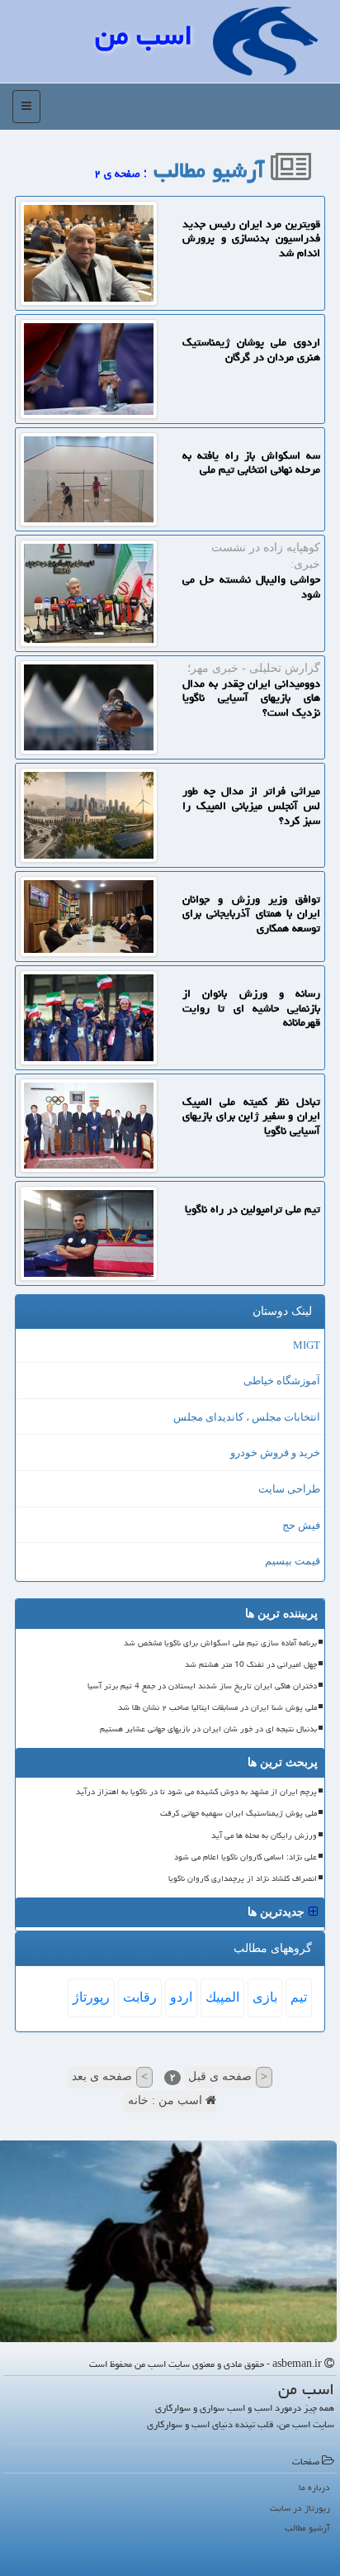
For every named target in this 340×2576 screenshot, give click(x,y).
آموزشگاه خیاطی (282, 1381)
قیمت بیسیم (293, 1561)
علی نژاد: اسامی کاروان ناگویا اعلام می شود (246, 1857)
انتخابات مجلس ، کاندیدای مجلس (247, 1417)
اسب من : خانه (167, 2100)
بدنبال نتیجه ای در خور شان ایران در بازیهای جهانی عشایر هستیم (208, 1729)
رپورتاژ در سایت (300, 2508)
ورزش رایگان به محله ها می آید (264, 1836)
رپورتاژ (91, 1997)
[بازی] (170, 2241)
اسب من (144, 35)
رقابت (140, 1997)
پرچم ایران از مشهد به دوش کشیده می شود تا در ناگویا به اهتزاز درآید (196, 1792)
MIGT (307, 1345)
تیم (299, 1997)
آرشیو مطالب (212, 170)
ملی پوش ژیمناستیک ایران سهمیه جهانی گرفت (238, 1813)
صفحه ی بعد (110, 2076)
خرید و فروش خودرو (275, 1452)
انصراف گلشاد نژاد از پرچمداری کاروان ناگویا (243, 1878)
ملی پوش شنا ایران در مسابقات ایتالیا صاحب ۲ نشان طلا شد (217, 1707)
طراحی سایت (289, 1489)
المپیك (222, 1997)
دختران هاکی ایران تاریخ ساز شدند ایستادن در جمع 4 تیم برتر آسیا (202, 1686)
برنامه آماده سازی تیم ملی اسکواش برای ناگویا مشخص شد (220, 1643)
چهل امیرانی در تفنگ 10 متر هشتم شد (251, 1664)
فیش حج (301, 1525)
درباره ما (314, 2487)
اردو (181, 1997)
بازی (265, 1997)
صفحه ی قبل (228, 2076)
